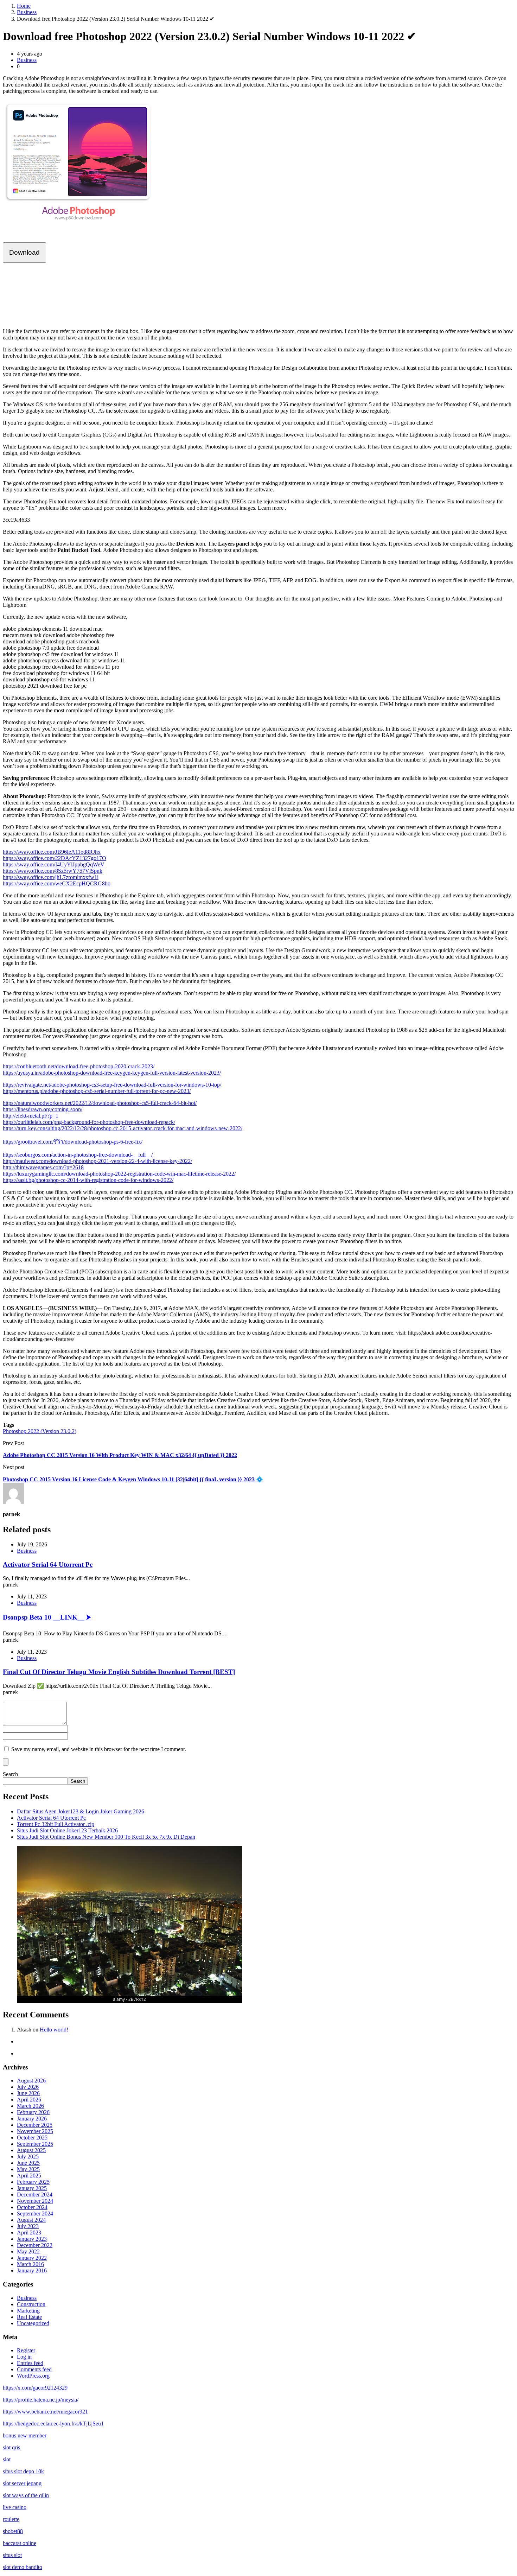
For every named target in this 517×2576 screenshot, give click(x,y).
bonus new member (25, 2435)
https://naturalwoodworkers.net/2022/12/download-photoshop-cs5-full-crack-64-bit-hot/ (100, 1103)
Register (26, 2350)
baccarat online (20, 2543)
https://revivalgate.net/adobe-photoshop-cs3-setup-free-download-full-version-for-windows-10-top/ (112, 1085)
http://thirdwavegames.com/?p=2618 (43, 1167)
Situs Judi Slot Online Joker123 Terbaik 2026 (67, 1830)
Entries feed (30, 2363)
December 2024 (35, 2195)
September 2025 (35, 2144)
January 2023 (32, 2239)
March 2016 (30, 2264)
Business (27, 12)
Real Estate (29, 2317)
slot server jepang (22, 2483)
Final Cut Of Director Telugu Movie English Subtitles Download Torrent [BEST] (119, 1672)
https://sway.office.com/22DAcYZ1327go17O (55, 858)
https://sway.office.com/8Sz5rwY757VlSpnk (53, 871)
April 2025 (29, 2176)
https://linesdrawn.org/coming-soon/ (43, 1109)
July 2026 (28, 2087)
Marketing (28, 2311)
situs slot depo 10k (23, 2471)
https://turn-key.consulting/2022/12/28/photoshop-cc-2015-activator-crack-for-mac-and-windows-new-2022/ (123, 1128)
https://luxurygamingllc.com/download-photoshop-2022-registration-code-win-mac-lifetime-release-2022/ (119, 1174)
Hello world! (54, 2030)
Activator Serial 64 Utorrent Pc (48, 1564)
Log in (24, 2357)
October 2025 (32, 2138)
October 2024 (32, 2207)
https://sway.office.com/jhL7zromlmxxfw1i (51, 877)
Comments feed (34, 2369)
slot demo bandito (23, 2567)
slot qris (11, 2447)
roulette (11, 2519)
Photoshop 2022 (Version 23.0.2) (40, 1431)
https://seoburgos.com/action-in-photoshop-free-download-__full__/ (78, 1155)
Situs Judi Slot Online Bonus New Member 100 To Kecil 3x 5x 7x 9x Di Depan (106, 1837)
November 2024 (35, 2201)
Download (24, 252)
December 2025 (35, 2125)
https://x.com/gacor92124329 (35, 2388)
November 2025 (35, 2131)
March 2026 (30, 2106)
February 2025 (33, 2182)
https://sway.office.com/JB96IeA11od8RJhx (52, 852)
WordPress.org (33, 2376)
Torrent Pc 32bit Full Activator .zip (56, 1824)
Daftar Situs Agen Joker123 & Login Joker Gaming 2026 (81, 1811)
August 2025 (31, 2150)
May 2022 (28, 2251)
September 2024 (35, 2214)
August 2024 (31, 2220)
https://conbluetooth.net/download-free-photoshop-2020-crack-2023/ (79, 1066)
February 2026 (33, 2112)
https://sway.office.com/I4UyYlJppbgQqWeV (54, 864)
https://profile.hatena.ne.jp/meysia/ (41, 2400)
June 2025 (28, 2163)
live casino (15, 2507)
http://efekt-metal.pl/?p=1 (31, 1116)
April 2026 (29, 2100)
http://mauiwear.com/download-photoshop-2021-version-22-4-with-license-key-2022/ (97, 1161)
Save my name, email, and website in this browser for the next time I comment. (99, 1749)
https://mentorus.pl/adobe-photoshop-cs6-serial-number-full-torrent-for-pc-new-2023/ (97, 1091)
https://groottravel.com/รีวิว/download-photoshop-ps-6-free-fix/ (73, 1142)
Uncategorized (33, 2323)
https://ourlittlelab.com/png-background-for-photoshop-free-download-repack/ (89, 1122)
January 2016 (32, 2270)
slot (7, 2459)
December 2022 (35, 2245)
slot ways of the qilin (26, 2495)
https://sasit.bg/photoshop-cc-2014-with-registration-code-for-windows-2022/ (88, 1180)
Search (10, 1774)
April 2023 (29, 2232)
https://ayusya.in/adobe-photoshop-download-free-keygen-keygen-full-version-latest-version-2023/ (112, 1073)
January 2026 (32, 2119)
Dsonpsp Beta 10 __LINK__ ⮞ (47, 1617)
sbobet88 (13, 2531)
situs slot (12, 2555)
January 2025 (32, 2188)
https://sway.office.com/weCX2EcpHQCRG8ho (57, 883)
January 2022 (32, 2258)
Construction (31, 2304)
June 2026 (28, 2093)
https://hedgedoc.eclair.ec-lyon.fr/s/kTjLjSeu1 (53, 2424)
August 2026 (31, 2081)
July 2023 (28, 2226)
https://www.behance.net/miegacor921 (45, 2412)
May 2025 (28, 2169)
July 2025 (28, 2157)
